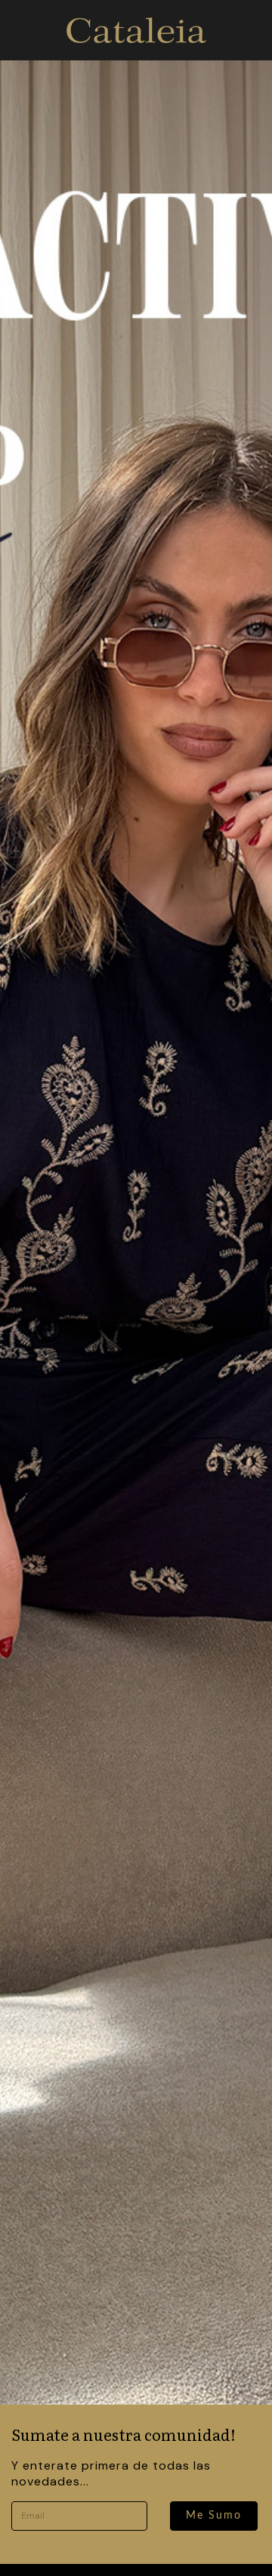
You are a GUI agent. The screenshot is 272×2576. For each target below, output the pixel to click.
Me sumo (214, 2516)
